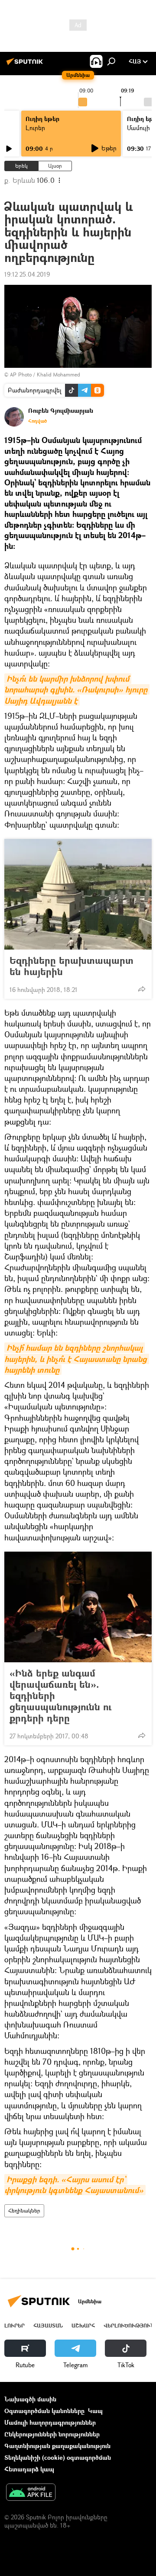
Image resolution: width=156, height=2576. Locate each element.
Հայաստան (48, 2326)
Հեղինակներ (24, 2211)
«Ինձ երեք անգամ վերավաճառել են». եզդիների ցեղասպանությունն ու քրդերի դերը (60, 1696)
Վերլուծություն (129, 2326)
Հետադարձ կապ (29, 2469)
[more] (142, 989)
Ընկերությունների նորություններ (52, 2434)
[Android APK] (31, 2493)
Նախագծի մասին (30, 2399)
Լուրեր (35, 128)
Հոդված (37, 421)
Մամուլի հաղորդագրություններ (50, 2422)
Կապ (95, 2411)
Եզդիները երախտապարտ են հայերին (71, 966)
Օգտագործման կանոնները (44, 2411)
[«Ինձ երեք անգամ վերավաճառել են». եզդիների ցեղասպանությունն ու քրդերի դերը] (78, 1607)
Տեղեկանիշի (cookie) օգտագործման (58, 2457)
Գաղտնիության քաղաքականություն (57, 2446)
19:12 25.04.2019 (27, 274)
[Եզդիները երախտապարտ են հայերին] (78, 894)
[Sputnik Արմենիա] (26, 65)
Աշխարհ (83, 2326)
